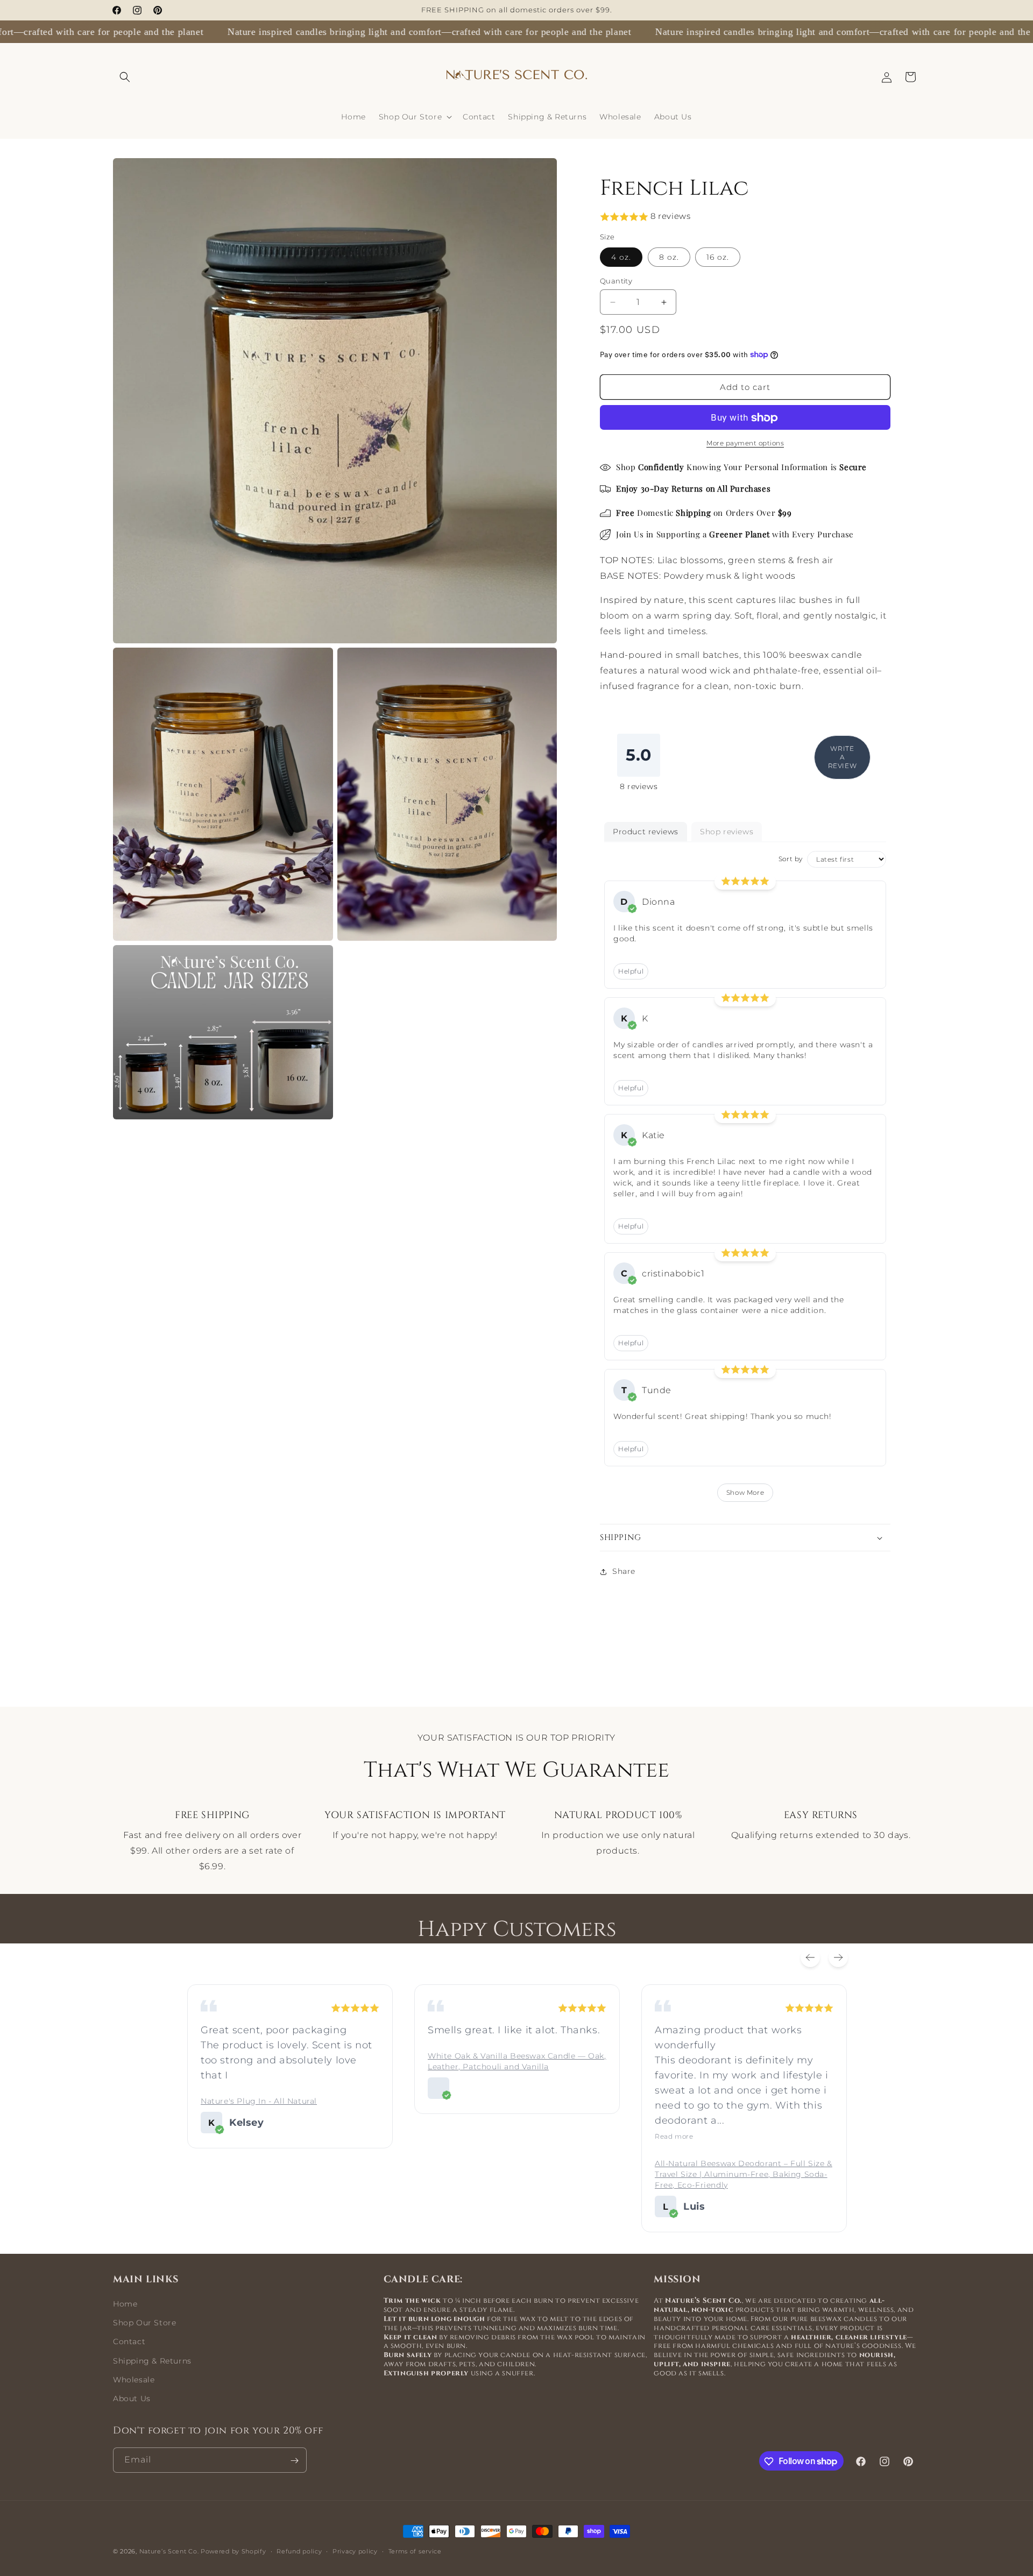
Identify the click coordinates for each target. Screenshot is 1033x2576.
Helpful (631, 971)
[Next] (838, 1957)
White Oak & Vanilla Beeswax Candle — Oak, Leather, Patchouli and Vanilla (517, 2061)
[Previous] (810, 1957)
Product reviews (646, 832)
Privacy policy (355, 2551)
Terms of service (415, 2551)
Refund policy (299, 2551)
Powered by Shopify (234, 2551)
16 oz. (718, 257)
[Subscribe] (294, 2461)
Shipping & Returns (152, 2361)
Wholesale (134, 2380)
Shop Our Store (144, 2323)
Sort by (791, 859)
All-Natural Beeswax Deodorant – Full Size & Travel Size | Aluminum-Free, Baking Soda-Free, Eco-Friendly (744, 2174)
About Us (132, 2398)
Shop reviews (727, 832)
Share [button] (624, 1571)
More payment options (745, 443)
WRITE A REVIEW (843, 757)
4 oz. (621, 257)
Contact (129, 2341)
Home (125, 2304)
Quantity (616, 281)
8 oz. (669, 257)
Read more (674, 2136)
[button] (125, 77)
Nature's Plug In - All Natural (259, 2101)
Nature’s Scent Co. (169, 2551)
